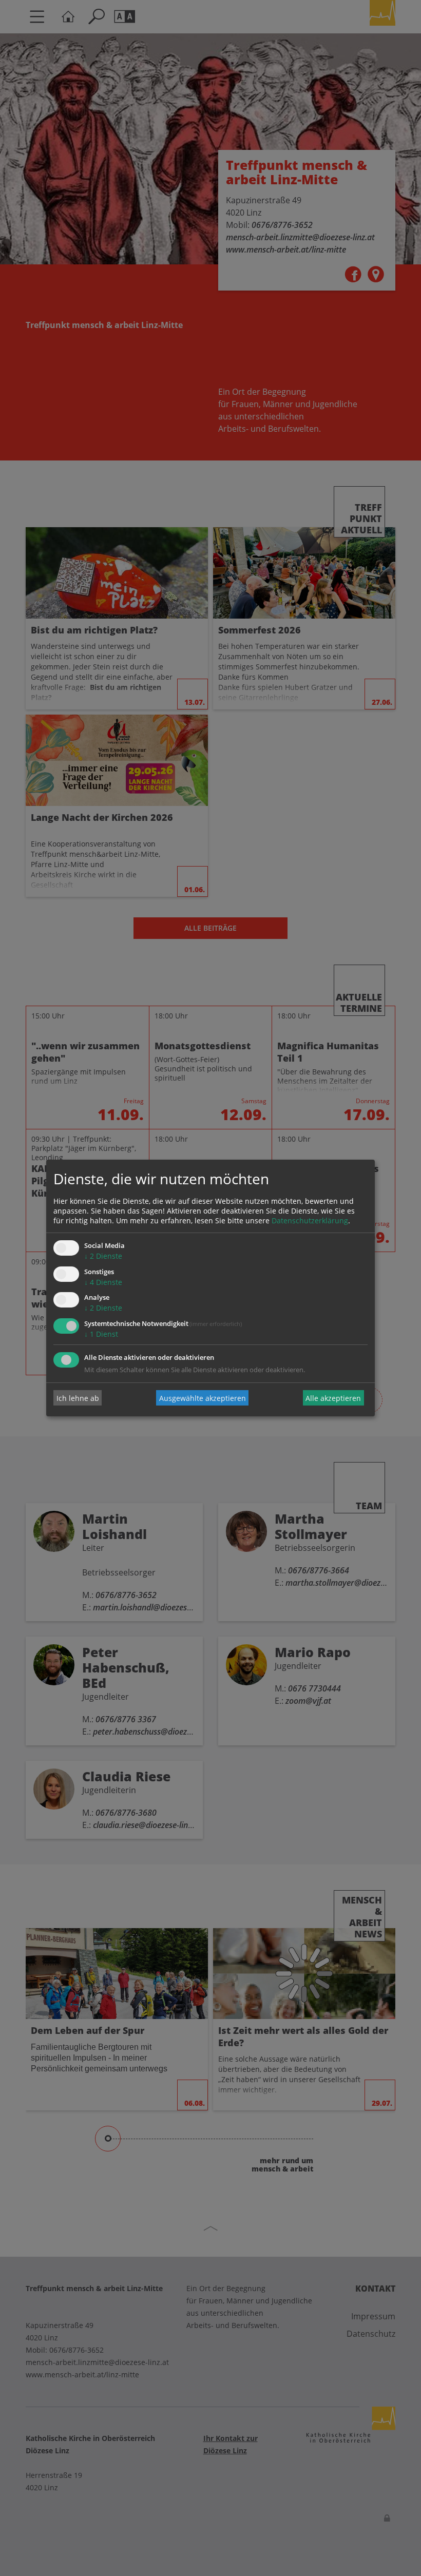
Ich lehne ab (78, 1398)
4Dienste (103, 1282)
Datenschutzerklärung (310, 1220)
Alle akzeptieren (333, 1398)
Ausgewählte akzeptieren (203, 1398)
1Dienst (101, 1334)
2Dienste (103, 1256)
